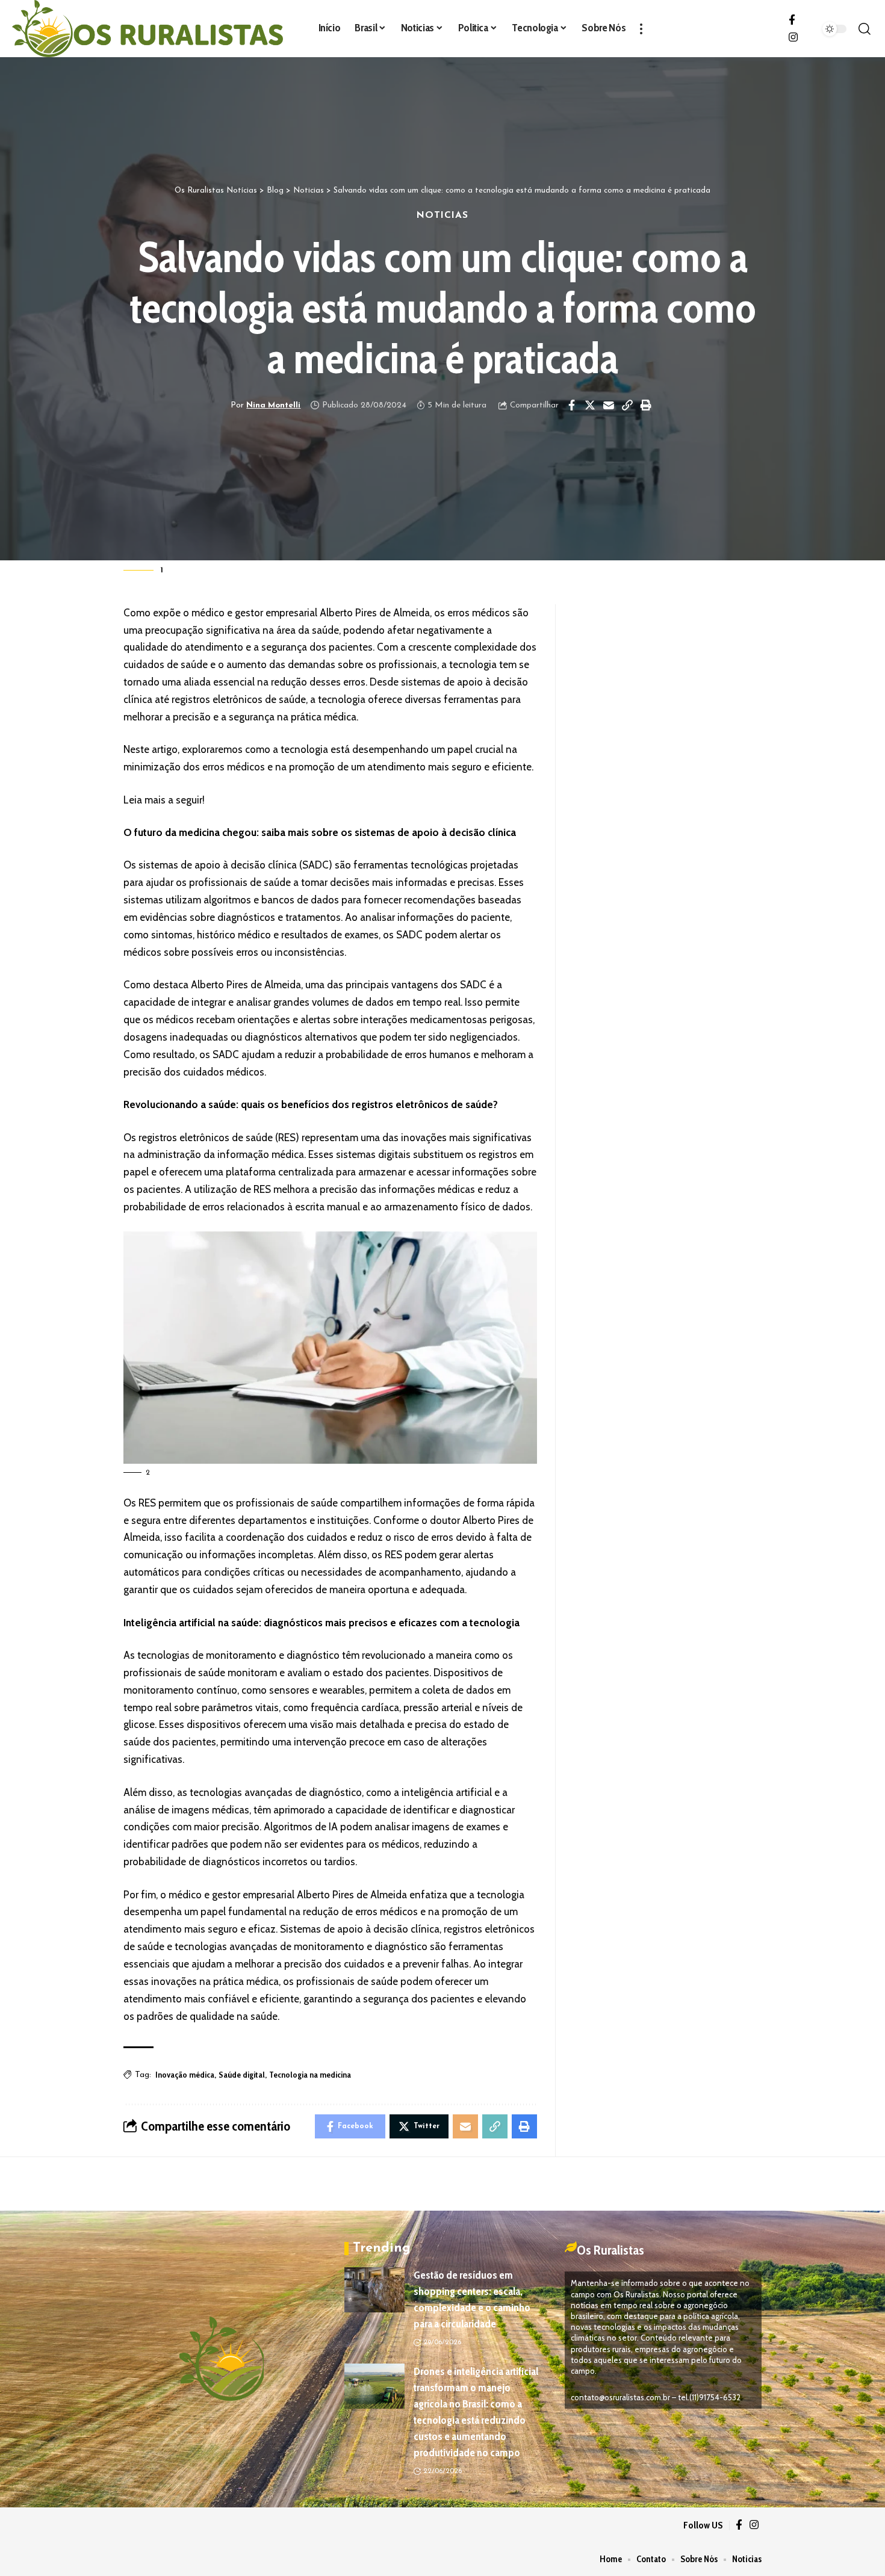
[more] (641, 29)
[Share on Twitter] (590, 405)
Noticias (442, 215)
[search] (864, 29)
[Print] (646, 405)
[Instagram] (793, 38)
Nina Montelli (273, 405)
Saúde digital (242, 2075)
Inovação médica (185, 2075)
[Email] (609, 405)
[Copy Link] (627, 405)
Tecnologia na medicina (310, 2075)
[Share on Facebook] (571, 405)
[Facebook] (792, 20)
